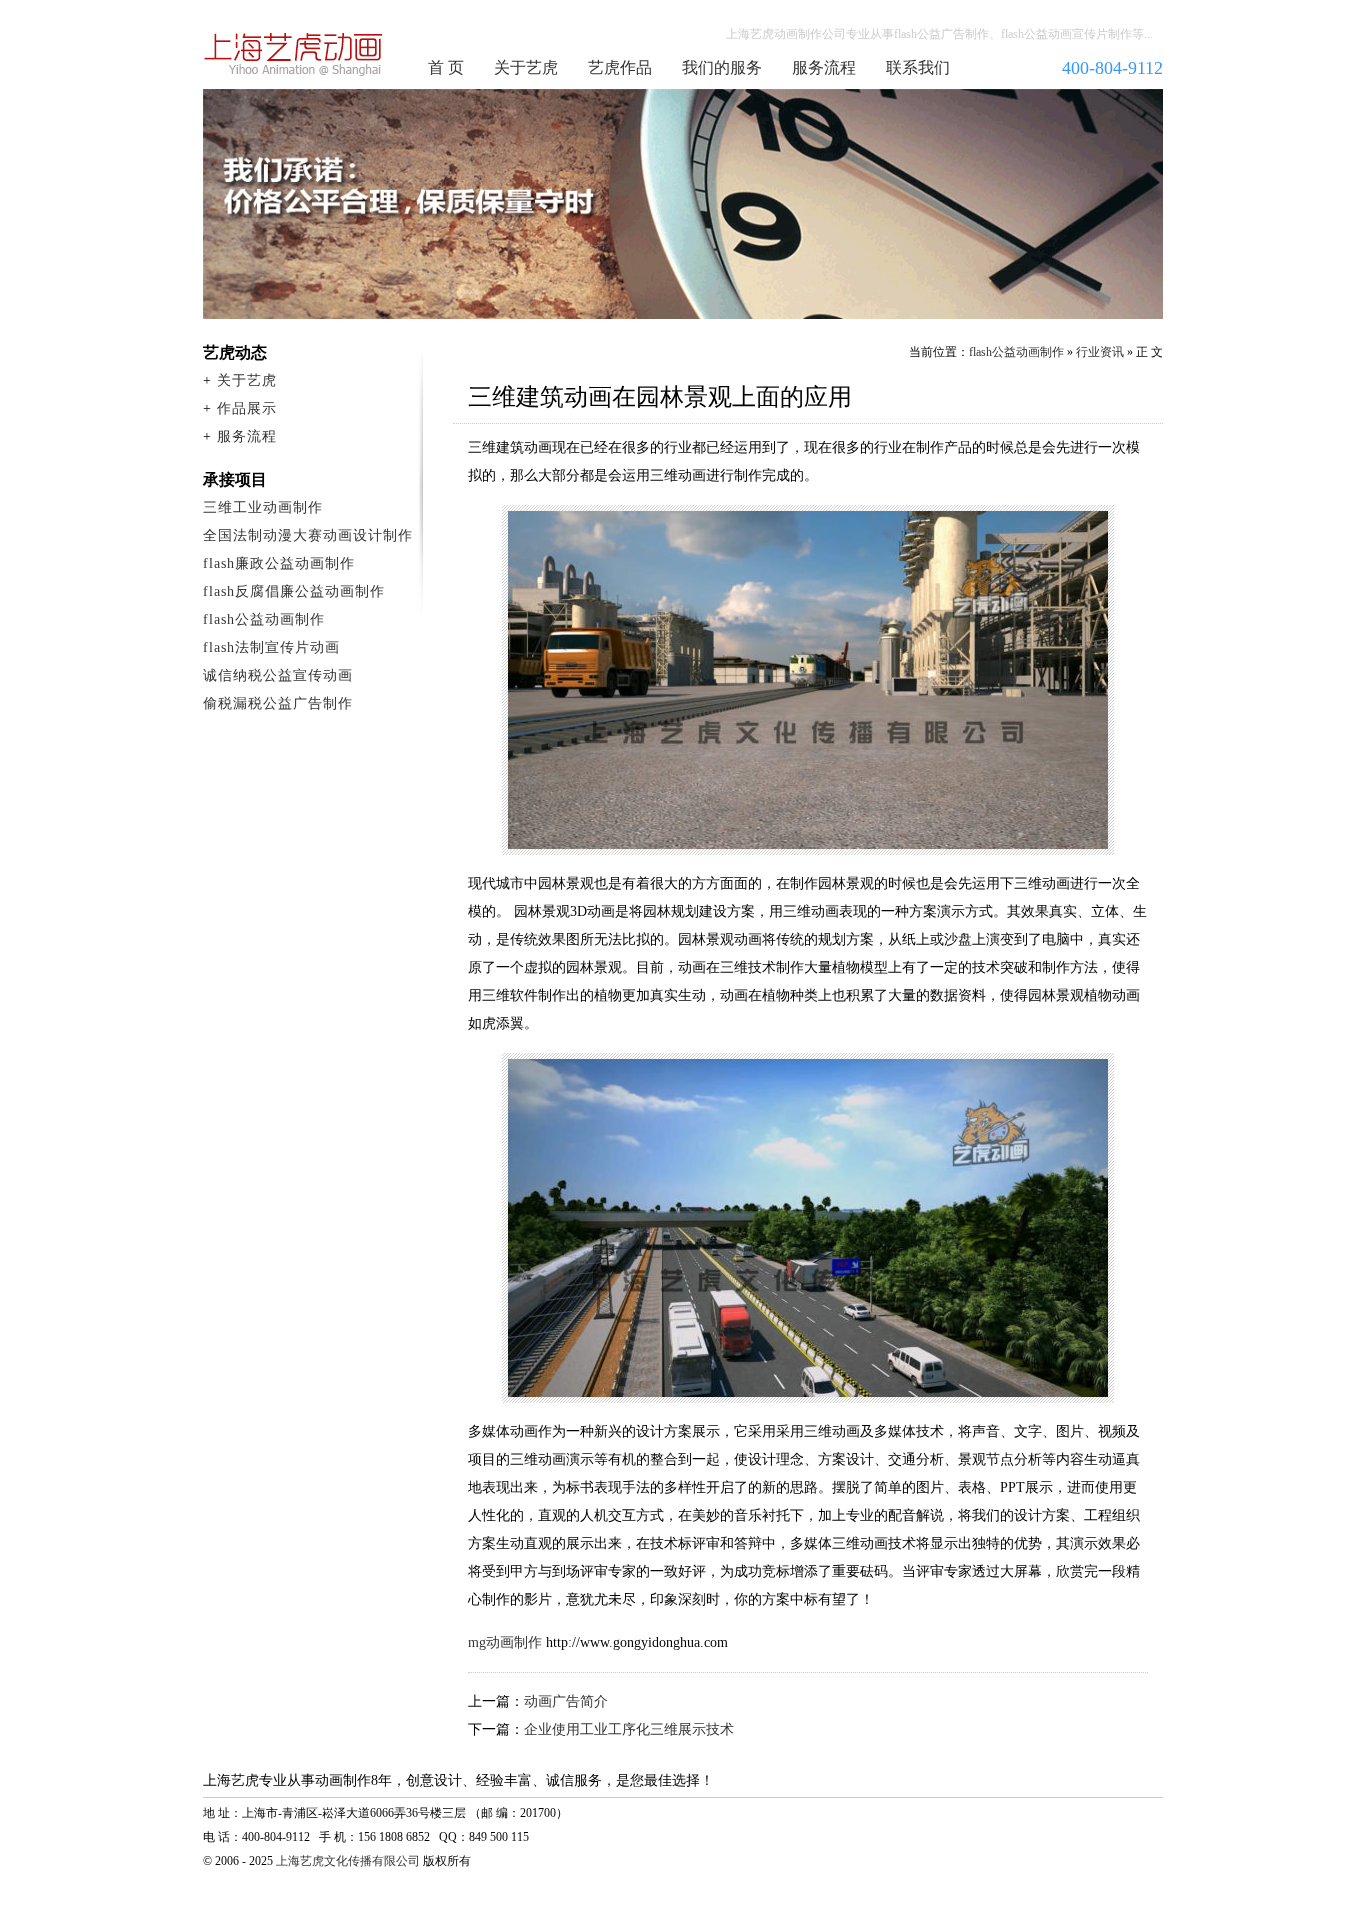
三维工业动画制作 (263, 507)
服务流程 (824, 67)
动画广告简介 (566, 1701)
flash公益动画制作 (1016, 352)
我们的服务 (722, 67)
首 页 (446, 67)
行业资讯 (1100, 352)
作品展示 (247, 408)
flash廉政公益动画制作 (279, 563)
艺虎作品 (620, 67)
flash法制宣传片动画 (271, 647)
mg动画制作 (505, 1642)
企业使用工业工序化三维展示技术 (629, 1729)
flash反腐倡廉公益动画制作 (294, 591)
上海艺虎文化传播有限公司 (348, 1861)
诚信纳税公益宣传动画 (278, 675)
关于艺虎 (526, 67)
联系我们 (918, 67)
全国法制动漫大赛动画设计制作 (308, 535)
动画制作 (294, 54)
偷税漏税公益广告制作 (278, 703)
